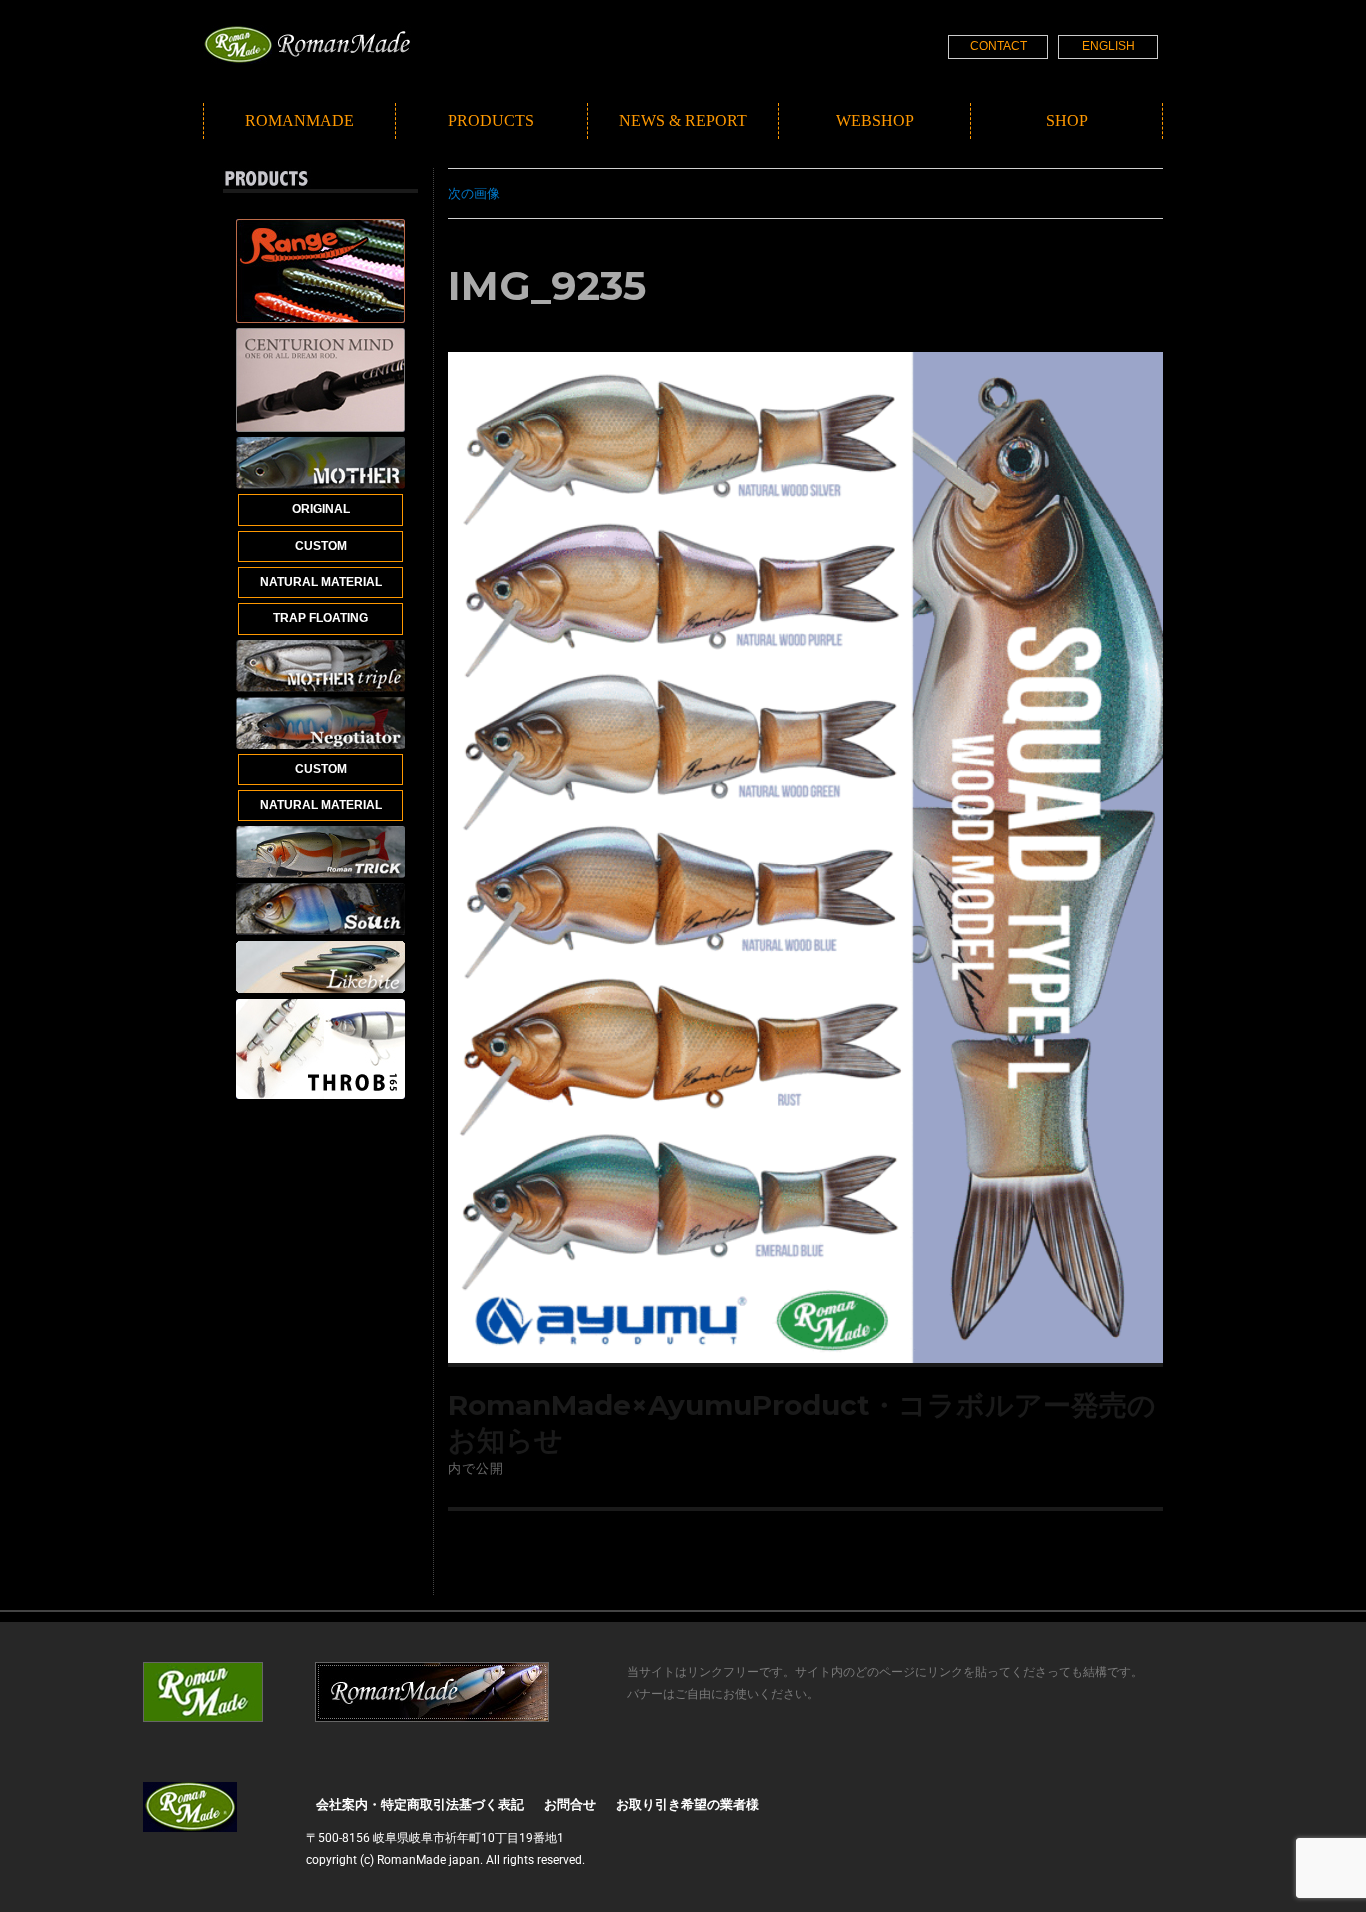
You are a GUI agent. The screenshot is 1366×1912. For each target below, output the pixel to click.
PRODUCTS (491, 120)
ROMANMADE (299, 120)
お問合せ (570, 1804)
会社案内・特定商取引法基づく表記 (420, 1804)
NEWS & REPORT (683, 120)
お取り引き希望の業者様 (687, 1804)
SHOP (1067, 120)
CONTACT (998, 46)
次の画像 (474, 193)
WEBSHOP (875, 120)
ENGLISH (1108, 46)
